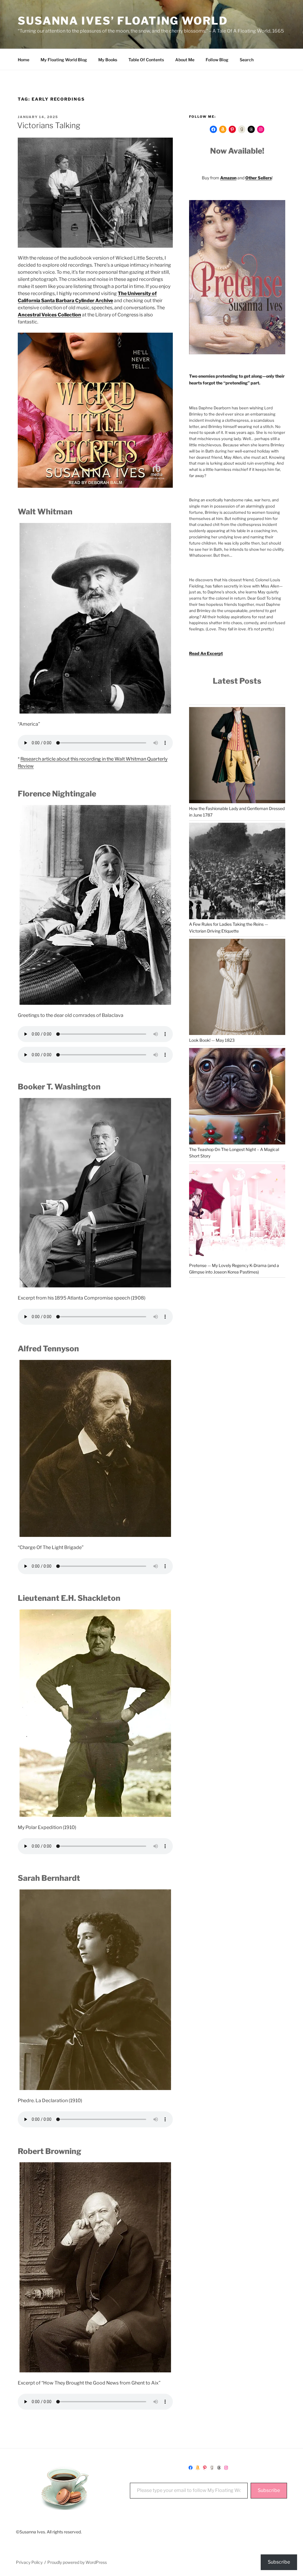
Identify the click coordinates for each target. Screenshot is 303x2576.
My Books (108, 60)
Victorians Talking (49, 125)
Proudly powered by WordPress (77, 2562)
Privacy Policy (29, 2562)
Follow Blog (217, 60)
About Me (185, 60)
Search (247, 60)
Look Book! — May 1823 (212, 1040)
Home (24, 60)
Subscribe (269, 2490)
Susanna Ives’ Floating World (123, 21)
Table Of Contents (146, 60)
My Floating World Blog (64, 60)
